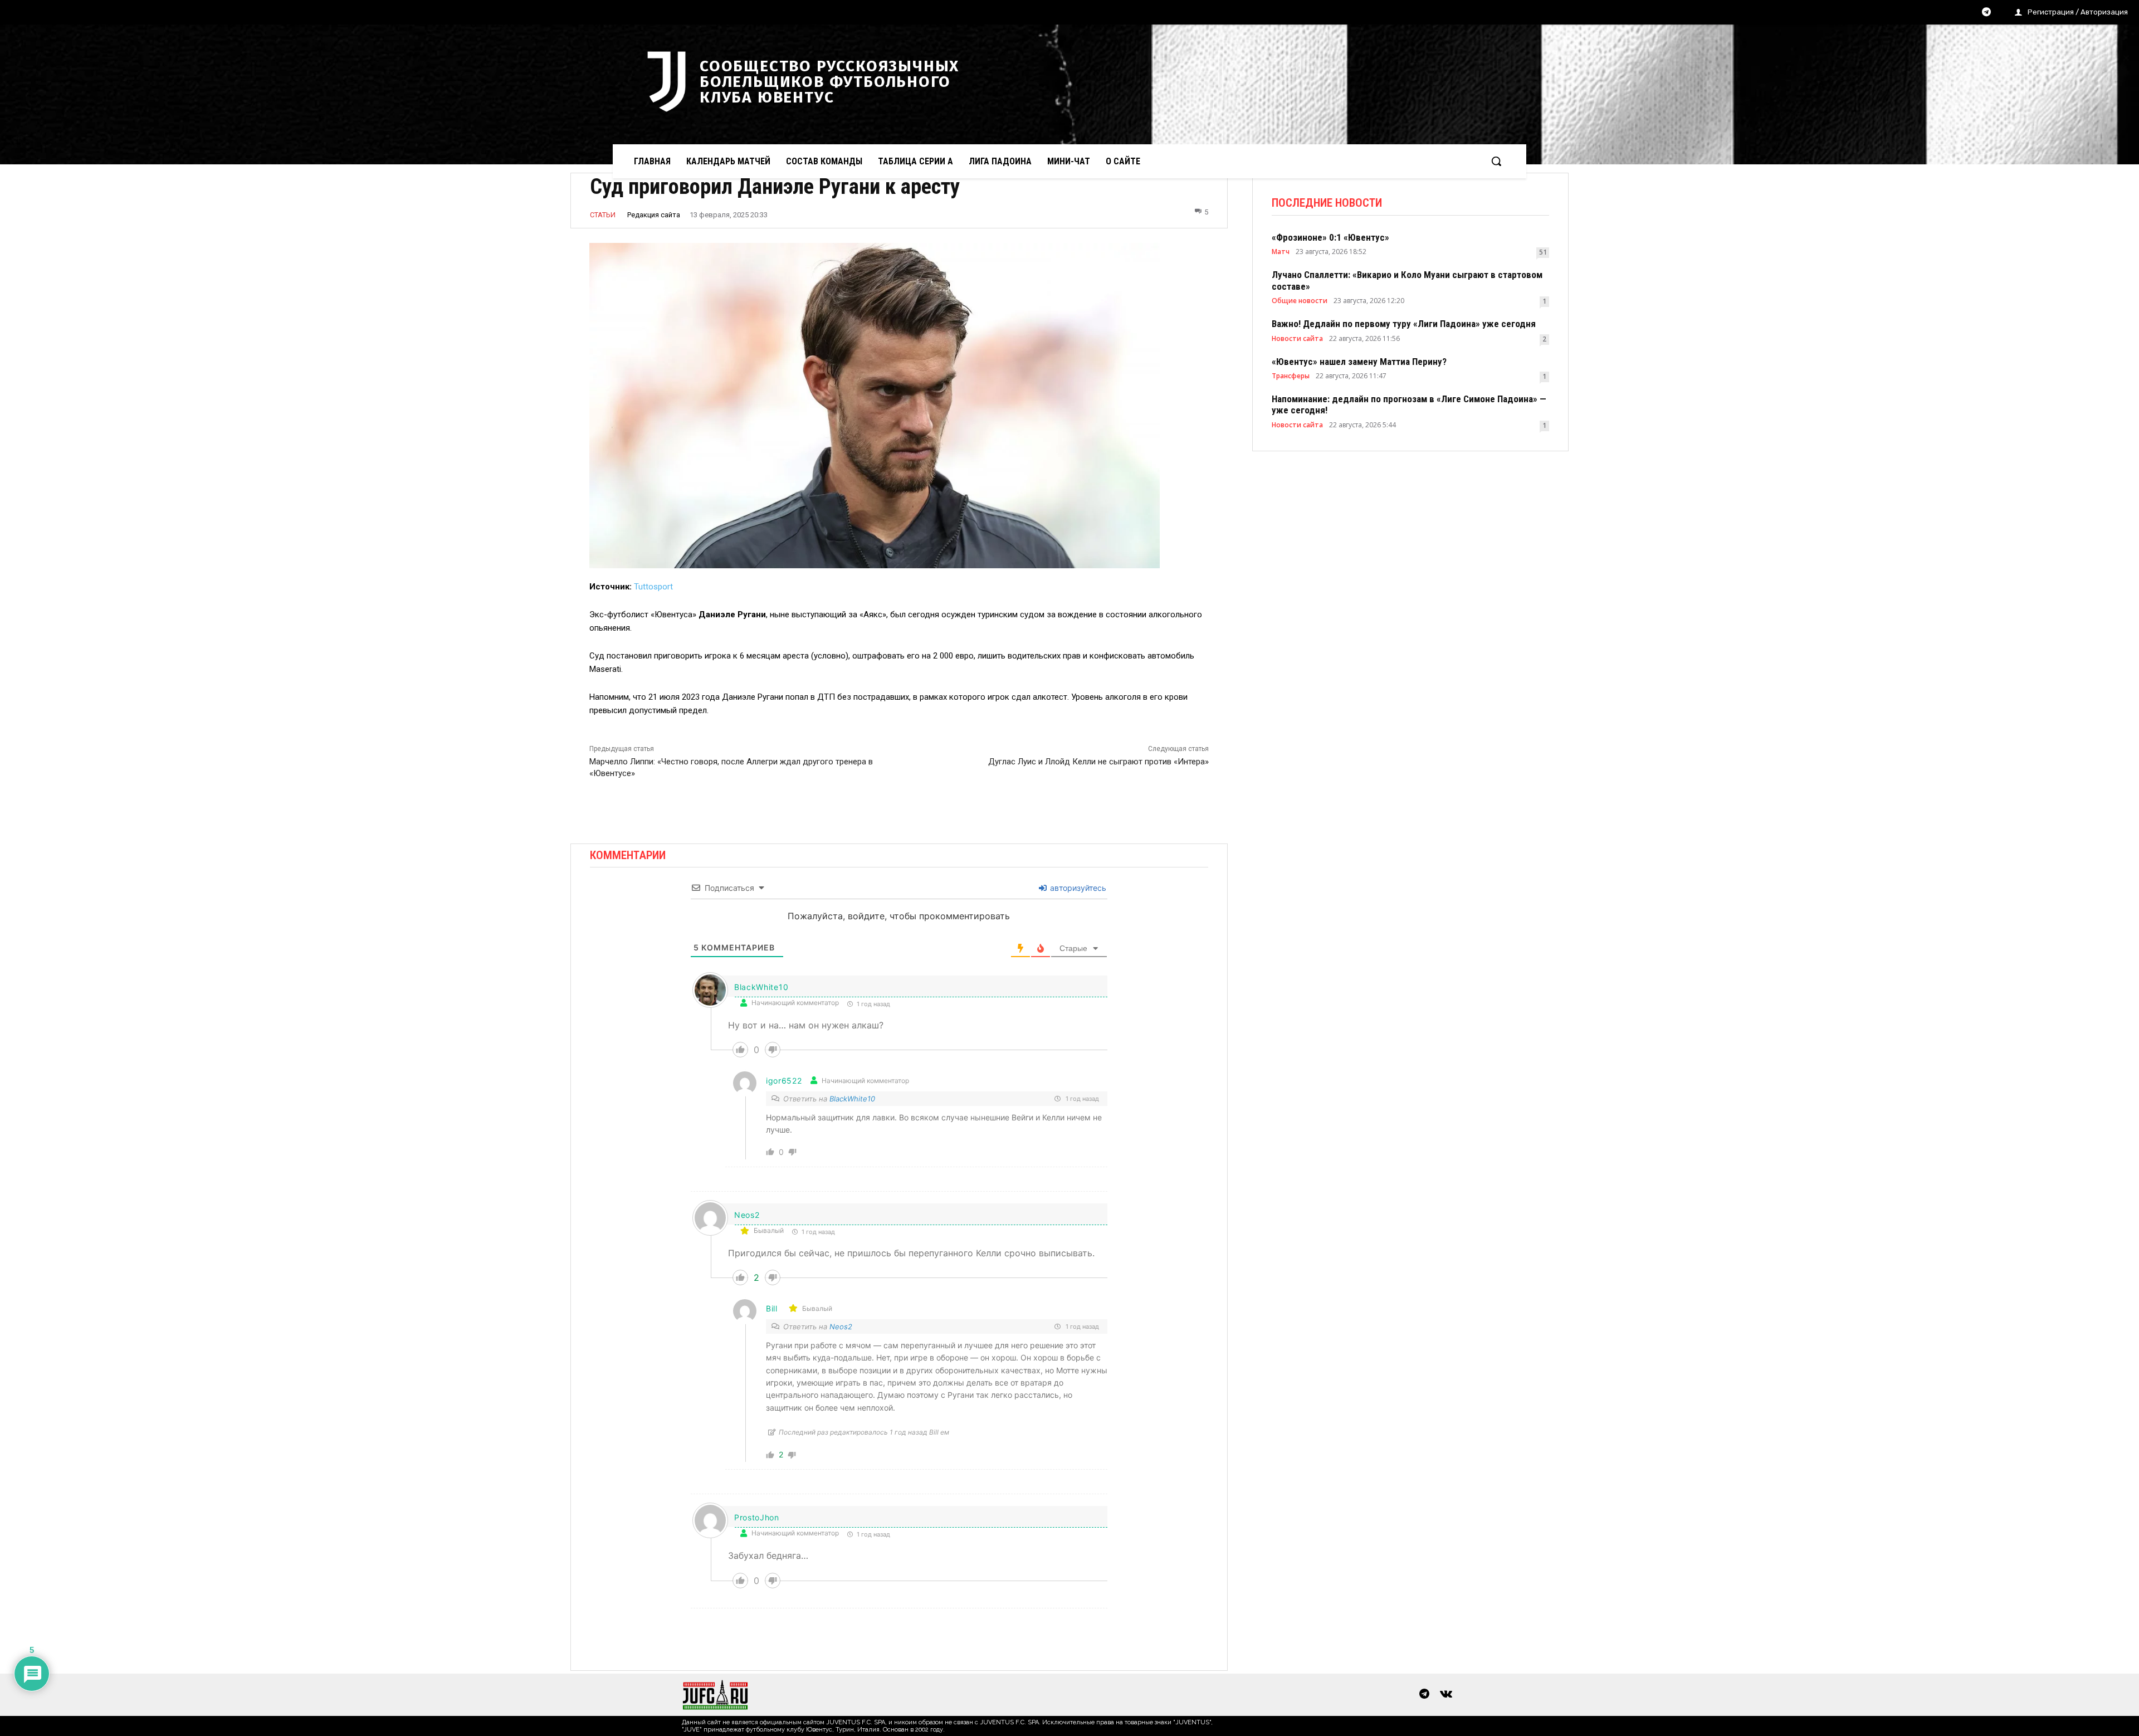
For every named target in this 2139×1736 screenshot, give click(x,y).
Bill (772, 1308)
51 (1543, 252)
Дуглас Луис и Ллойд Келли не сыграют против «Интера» (1098, 762)
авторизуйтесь (1077, 888)
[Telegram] (1986, 13)
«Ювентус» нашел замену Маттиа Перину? (1359, 362)
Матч (1281, 252)
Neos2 (841, 1327)
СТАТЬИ (603, 215)
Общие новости (1300, 301)
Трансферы (1291, 376)
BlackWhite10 (852, 1099)
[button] (1496, 161)
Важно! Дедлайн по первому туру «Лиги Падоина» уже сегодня (1404, 324)
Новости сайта (1297, 339)
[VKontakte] (1446, 1695)
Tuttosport (653, 587)
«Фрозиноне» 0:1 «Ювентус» (1330, 237)
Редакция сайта (654, 215)
